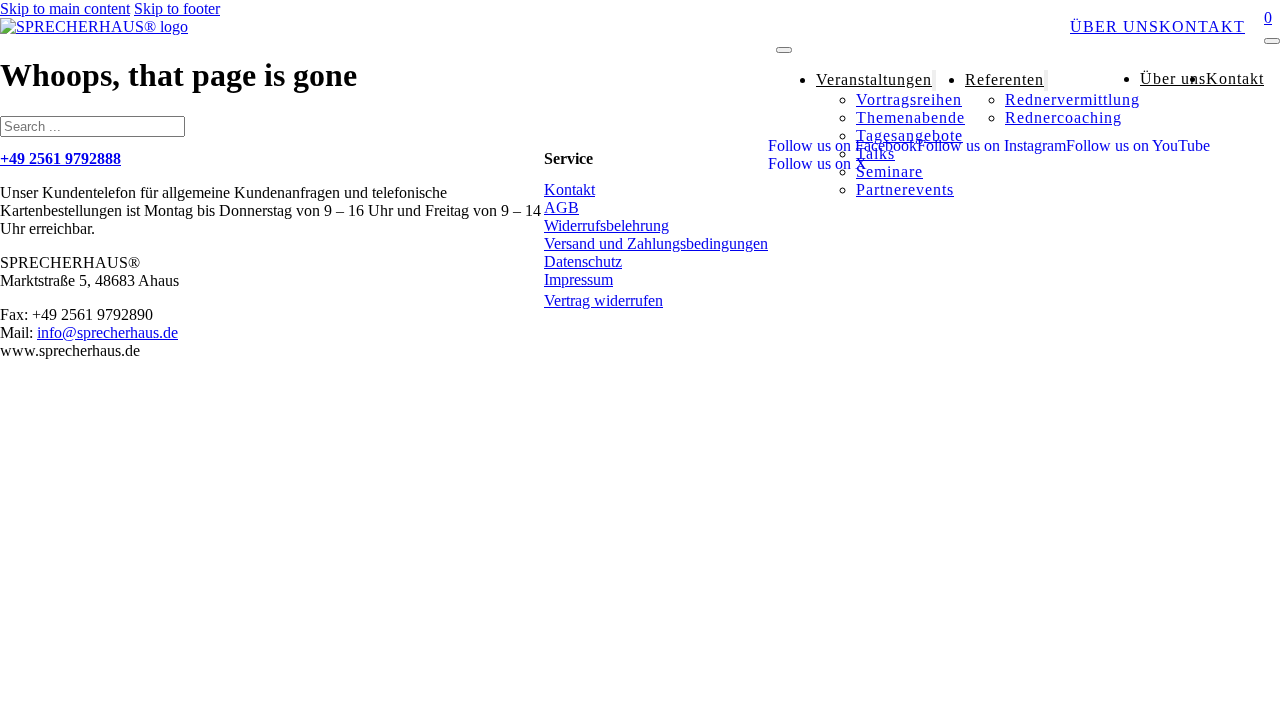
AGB (561, 207)
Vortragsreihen (909, 99)
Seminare (889, 171)
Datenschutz (583, 261)
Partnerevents (905, 189)
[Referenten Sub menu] (1046, 80)
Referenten (1012, 26)
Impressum (578, 279)
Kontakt (1202, 26)
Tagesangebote (909, 135)
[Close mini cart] (1272, 41)
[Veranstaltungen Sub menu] (934, 80)
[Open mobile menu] (784, 50)
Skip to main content (65, 8)
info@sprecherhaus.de (107, 332)
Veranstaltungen (865, 26)
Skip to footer (177, 8)
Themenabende (910, 117)
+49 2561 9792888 (60, 158)
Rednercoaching (1063, 117)
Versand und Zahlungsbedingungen (656, 243)
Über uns (1114, 26)
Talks (875, 153)
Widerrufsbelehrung (606, 225)
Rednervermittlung (1072, 99)
